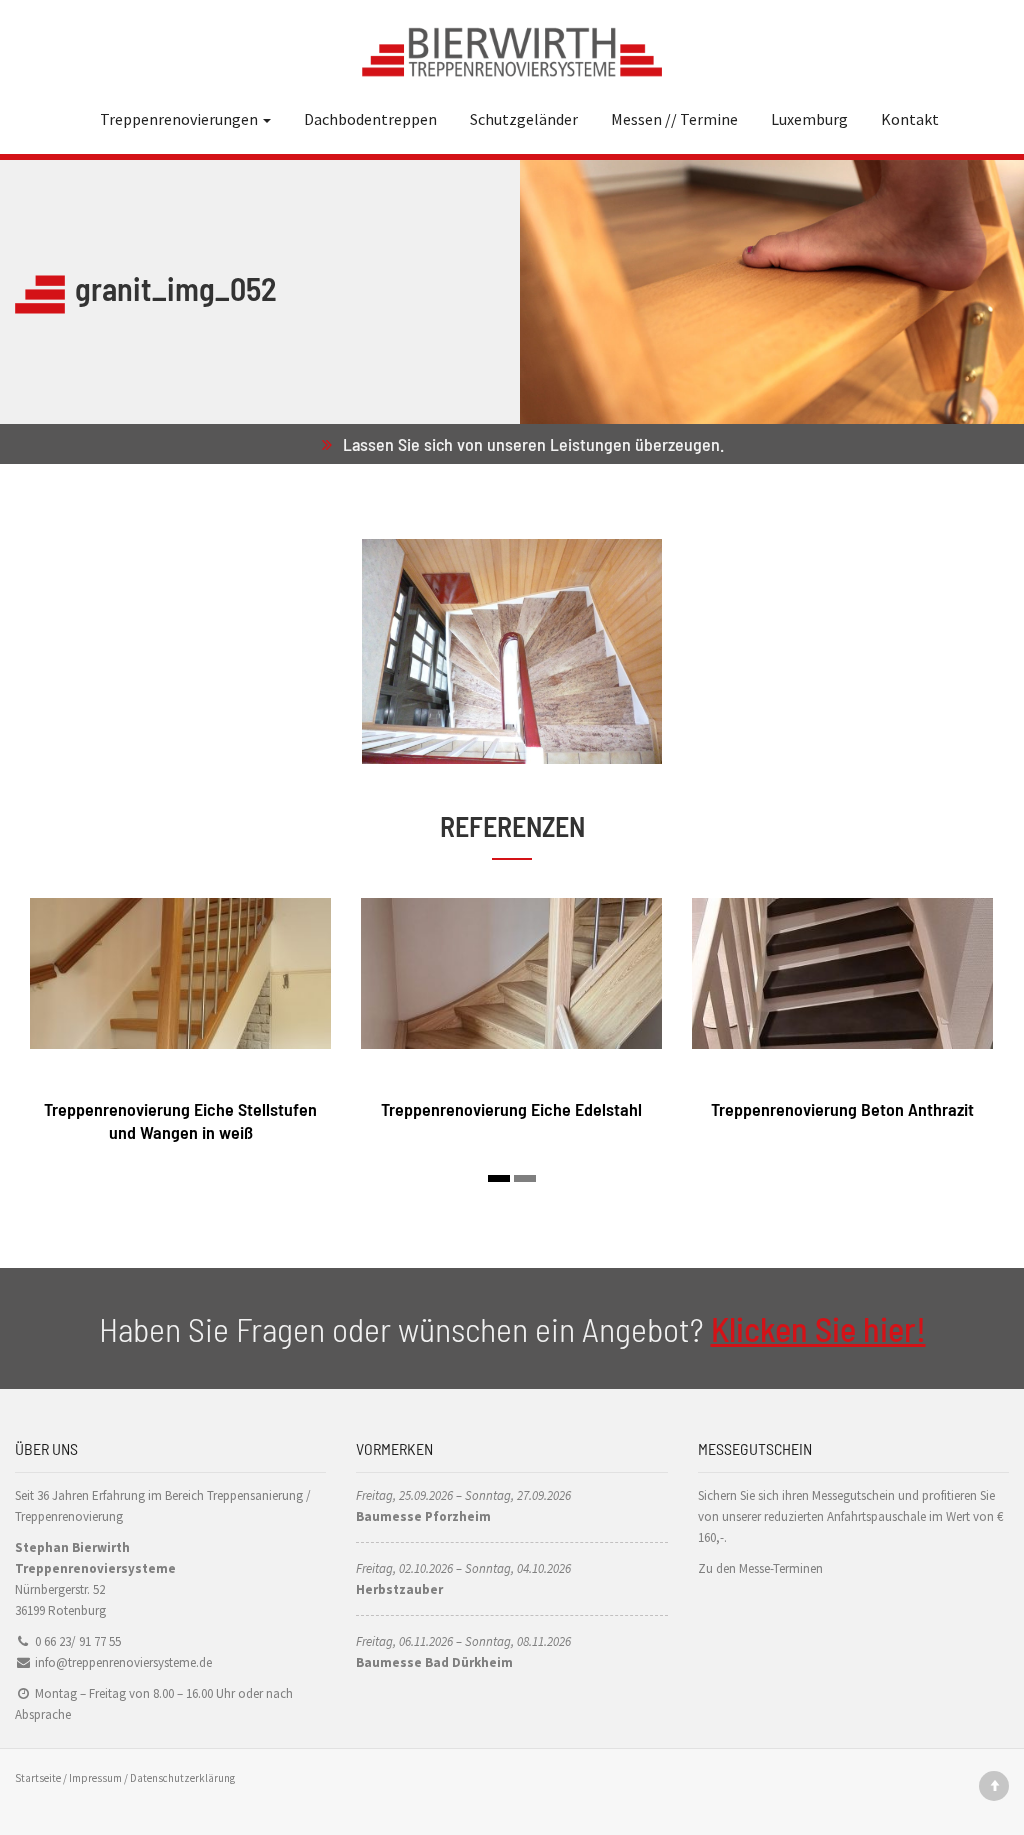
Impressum (95, 1778)
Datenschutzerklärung (182, 1778)
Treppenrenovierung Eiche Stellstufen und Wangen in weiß (180, 1120)
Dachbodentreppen (370, 119)
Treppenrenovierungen (180, 119)
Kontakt (910, 119)
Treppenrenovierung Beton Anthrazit (842, 1109)
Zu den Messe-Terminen (760, 1568)
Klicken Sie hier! (818, 1328)
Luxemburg (809, 119)
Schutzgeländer (524, 119)
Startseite (38, 1778)
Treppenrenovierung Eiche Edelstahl (511, 1109)
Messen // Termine (674, 119)
